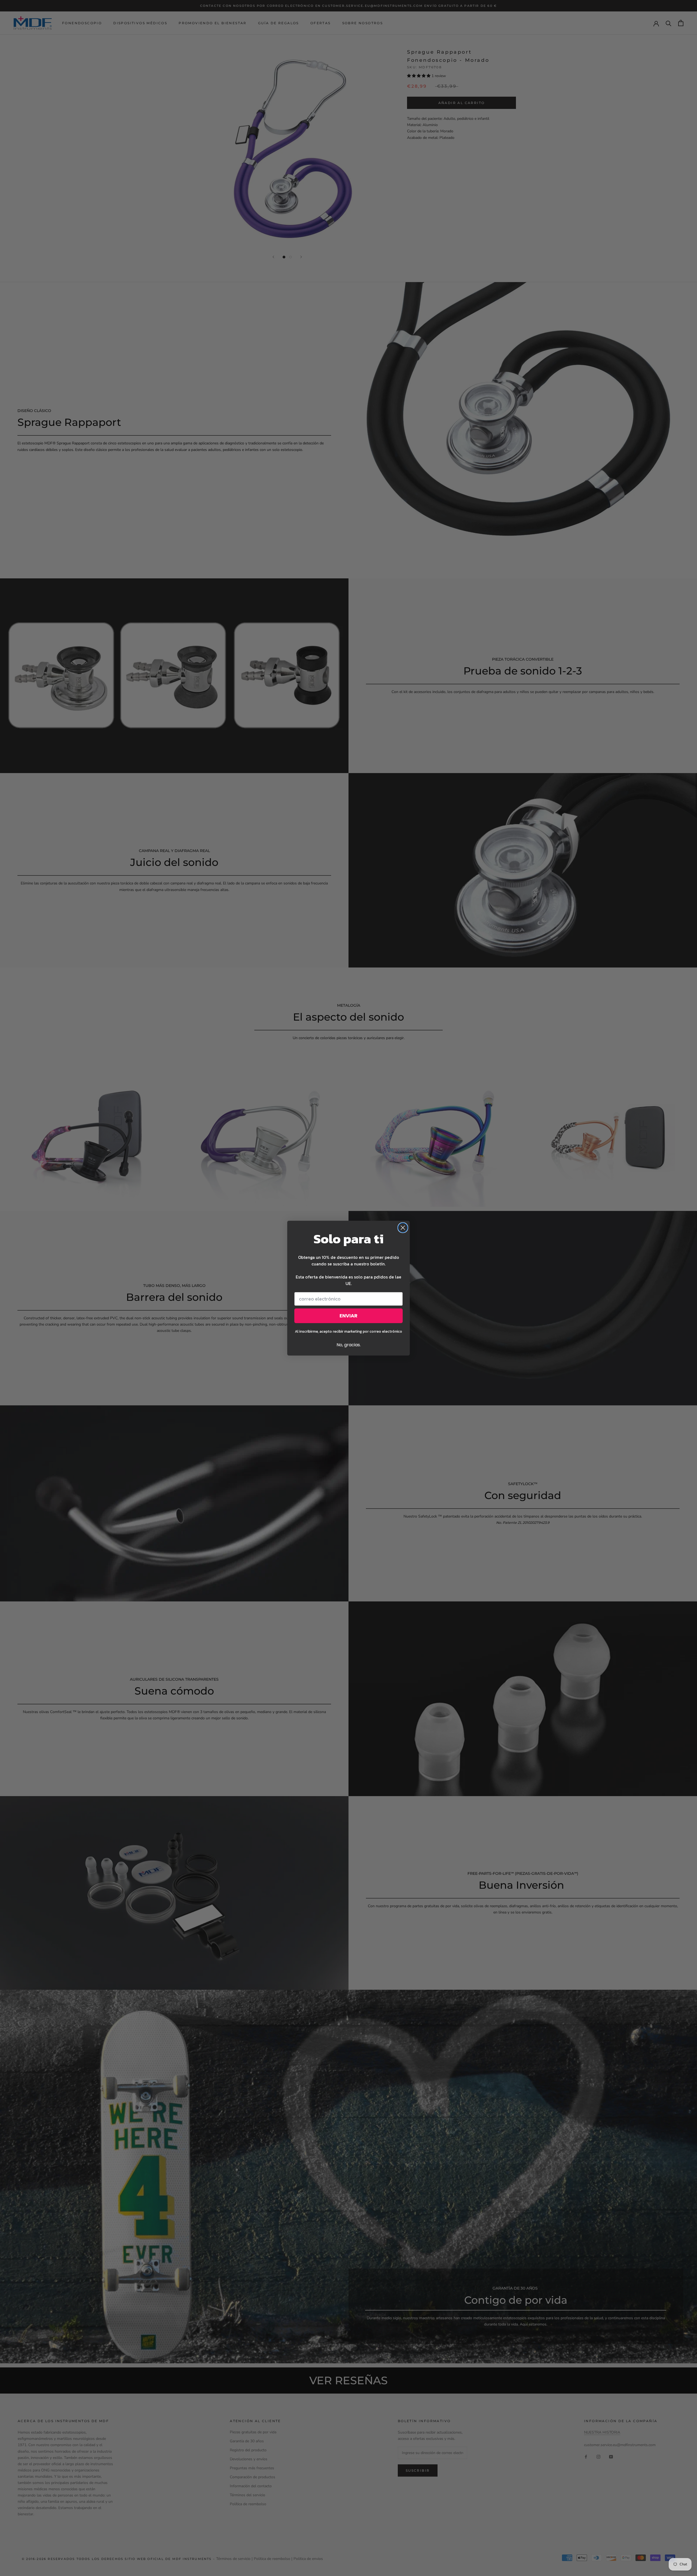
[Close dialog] (403, 1228)
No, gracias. (349, 1345)
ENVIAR (348, 1316)
